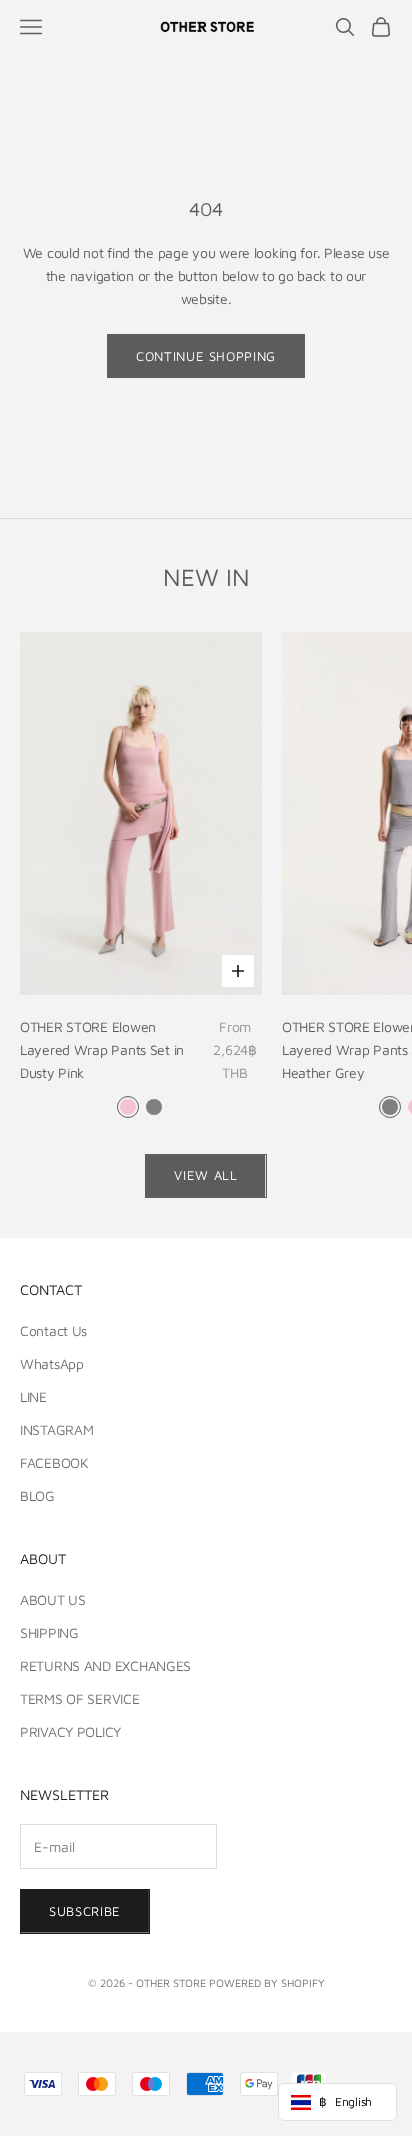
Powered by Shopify (267, 1982)
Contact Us (53, 1330)
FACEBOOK (54, 1462)
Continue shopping (206, 356)
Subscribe (85, 1911)
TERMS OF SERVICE (80, 1698)
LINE (33, 1396)
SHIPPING (49, 1632)
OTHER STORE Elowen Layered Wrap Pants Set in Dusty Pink (102, 1049)
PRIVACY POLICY (70, 1731)
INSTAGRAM (56, 1429)
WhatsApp (52, 1363)
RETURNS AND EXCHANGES (105, 1665)
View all (205, 1175)
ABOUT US (53, 1599)
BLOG (37, 1495)
